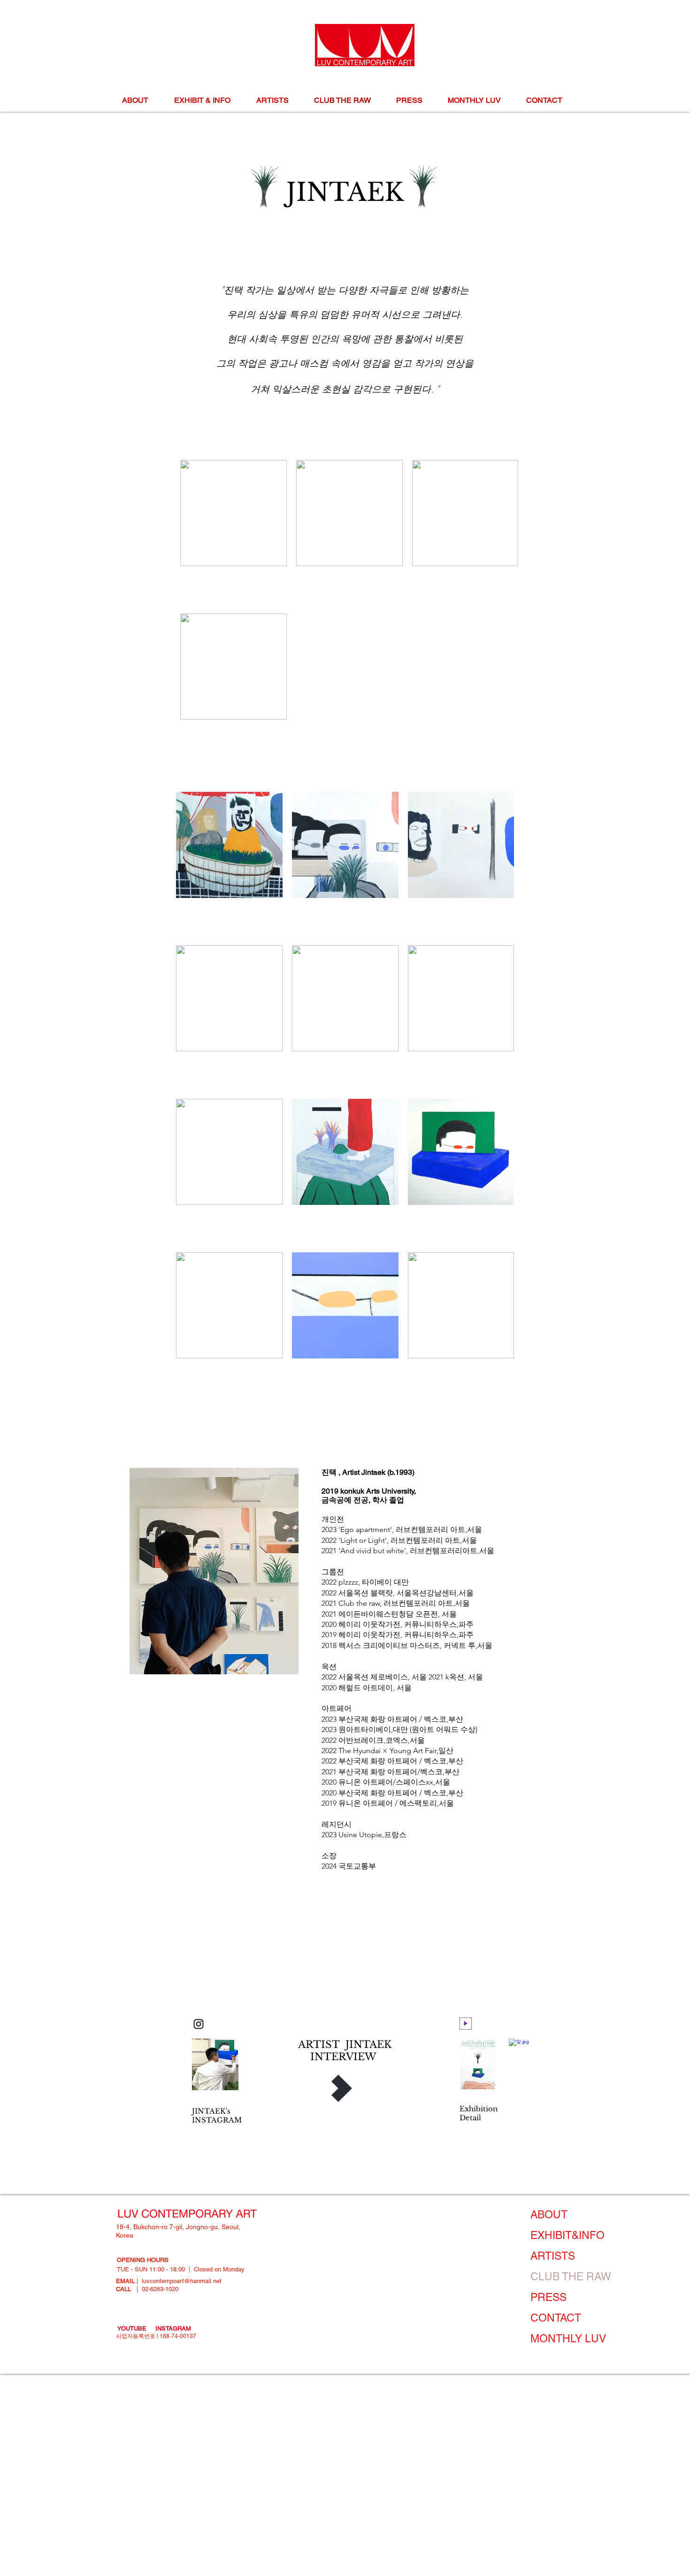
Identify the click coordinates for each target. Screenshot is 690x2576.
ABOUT (549, 2215)
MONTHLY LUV (568, 2338)
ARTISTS (553, 2256)
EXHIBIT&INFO (567, 2235)
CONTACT (556, 2318)
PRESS (548, 2297)
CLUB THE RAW (571, 2277)
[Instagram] (199, 2024)
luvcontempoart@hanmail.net (182, 2281)
